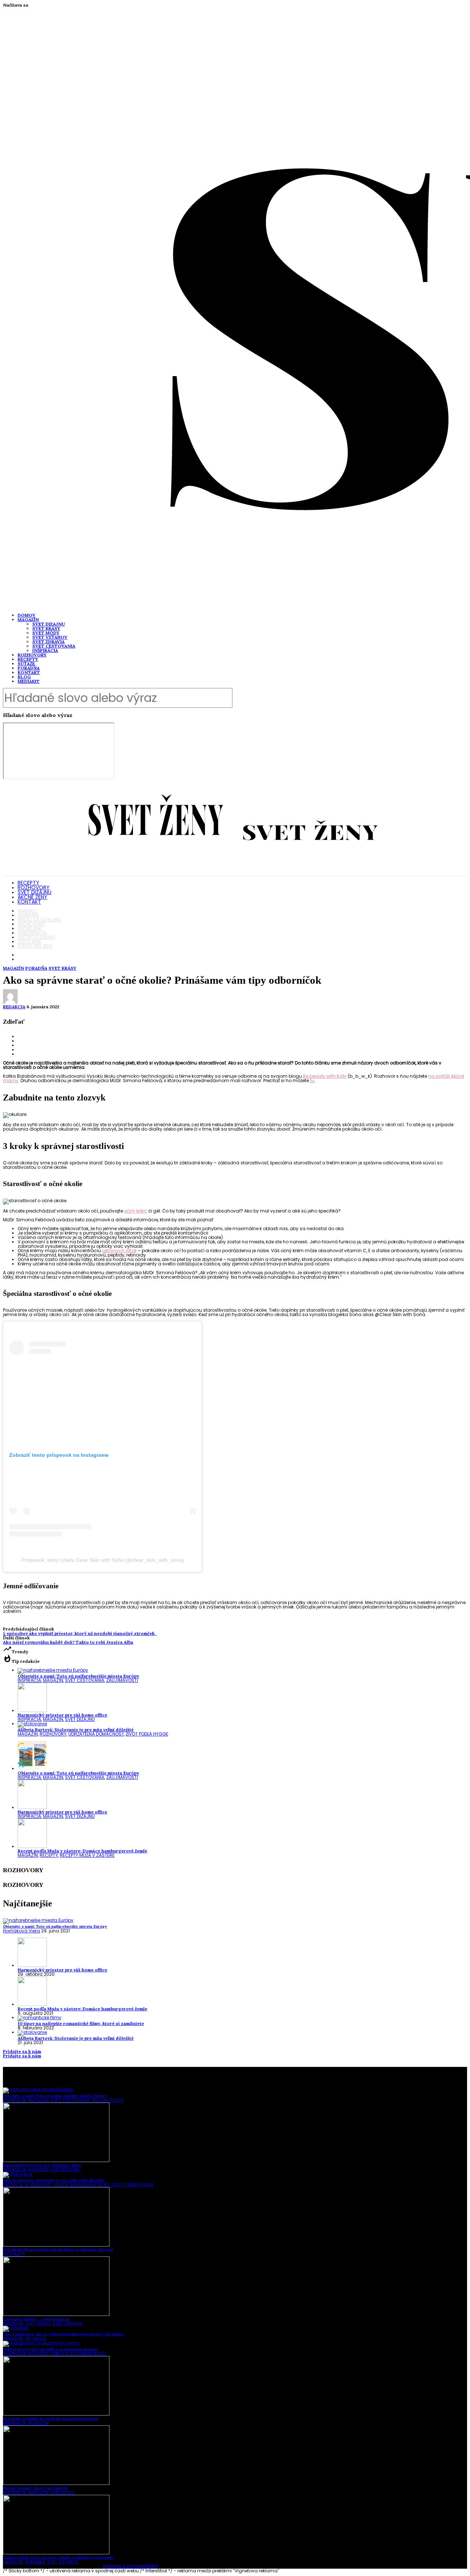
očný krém (136, 1211)
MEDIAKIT (29, 681)
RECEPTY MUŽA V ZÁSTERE (87, 1855)
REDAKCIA (14, 1007)
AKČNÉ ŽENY (32, 897)
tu (312, 1080)
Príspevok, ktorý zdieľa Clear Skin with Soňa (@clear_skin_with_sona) (103, 1560)
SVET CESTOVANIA (54, 646)
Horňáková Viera (21, 1931)
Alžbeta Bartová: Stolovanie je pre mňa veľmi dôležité (76, 1730)
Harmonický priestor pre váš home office (62, 1715)
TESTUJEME (30, 942)
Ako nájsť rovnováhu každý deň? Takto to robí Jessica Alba (68, 1642)
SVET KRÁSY (46, 628)
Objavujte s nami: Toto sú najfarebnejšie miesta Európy (78, 1676)
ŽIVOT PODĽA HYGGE (147, 1734)
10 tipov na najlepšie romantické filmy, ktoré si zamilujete (81, 2023)
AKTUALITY (14, 2254)
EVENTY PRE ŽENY (35, 946)
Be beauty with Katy (325, 1076)
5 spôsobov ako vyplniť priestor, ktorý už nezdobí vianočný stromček (80, 1633)
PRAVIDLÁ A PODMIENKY (130, 2566)
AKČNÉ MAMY (32, 924)
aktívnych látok (119, 1251)
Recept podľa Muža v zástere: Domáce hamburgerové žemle (82, 1851)
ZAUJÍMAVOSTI (122, 1680)
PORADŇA (29, 668)
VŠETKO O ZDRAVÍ (36, 937)
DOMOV (27, 615)
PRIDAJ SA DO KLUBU (39, 920)
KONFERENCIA (32, 933)
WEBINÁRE (28, 915)
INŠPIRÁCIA (45, 650)
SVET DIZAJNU (49, 624)
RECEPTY (28, 659)
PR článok (36, 2339)
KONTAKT (29, 672)
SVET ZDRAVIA (48, 642)
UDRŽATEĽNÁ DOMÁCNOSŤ (96, 1734)
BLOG (24, 677)
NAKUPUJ (27, 911)
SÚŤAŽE (26, 664)
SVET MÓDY (46, 633)
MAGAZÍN (28, 619)
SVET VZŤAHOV (50, 637)
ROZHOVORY (32, 655)
